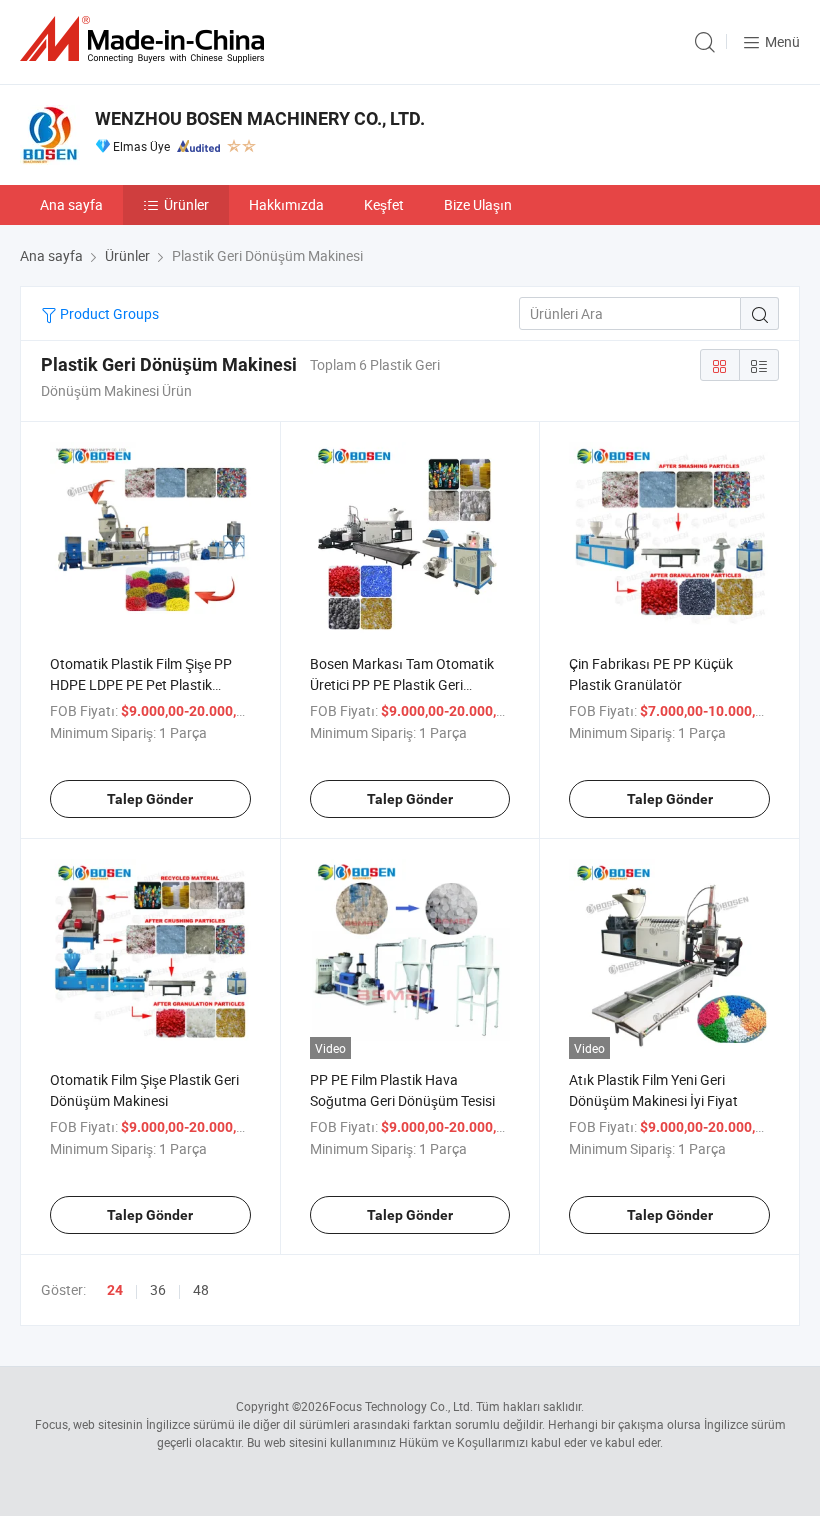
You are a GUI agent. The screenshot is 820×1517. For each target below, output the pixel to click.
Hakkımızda (286, 204)
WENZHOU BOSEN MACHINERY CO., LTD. (260, 118)
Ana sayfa (71, 204)
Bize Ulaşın (478, 204)
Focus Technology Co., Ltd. (401, 1406)
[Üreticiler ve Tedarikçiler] (146, 39)
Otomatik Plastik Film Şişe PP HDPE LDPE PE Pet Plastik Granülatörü (141, 684)
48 (201, 1289)
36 (158, 1289)
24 (115, 1290)
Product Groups (108, 313)
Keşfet (384, 204)
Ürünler (186, 204)
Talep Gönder (150, 799)
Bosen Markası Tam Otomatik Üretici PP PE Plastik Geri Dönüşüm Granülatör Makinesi (404, 684)
